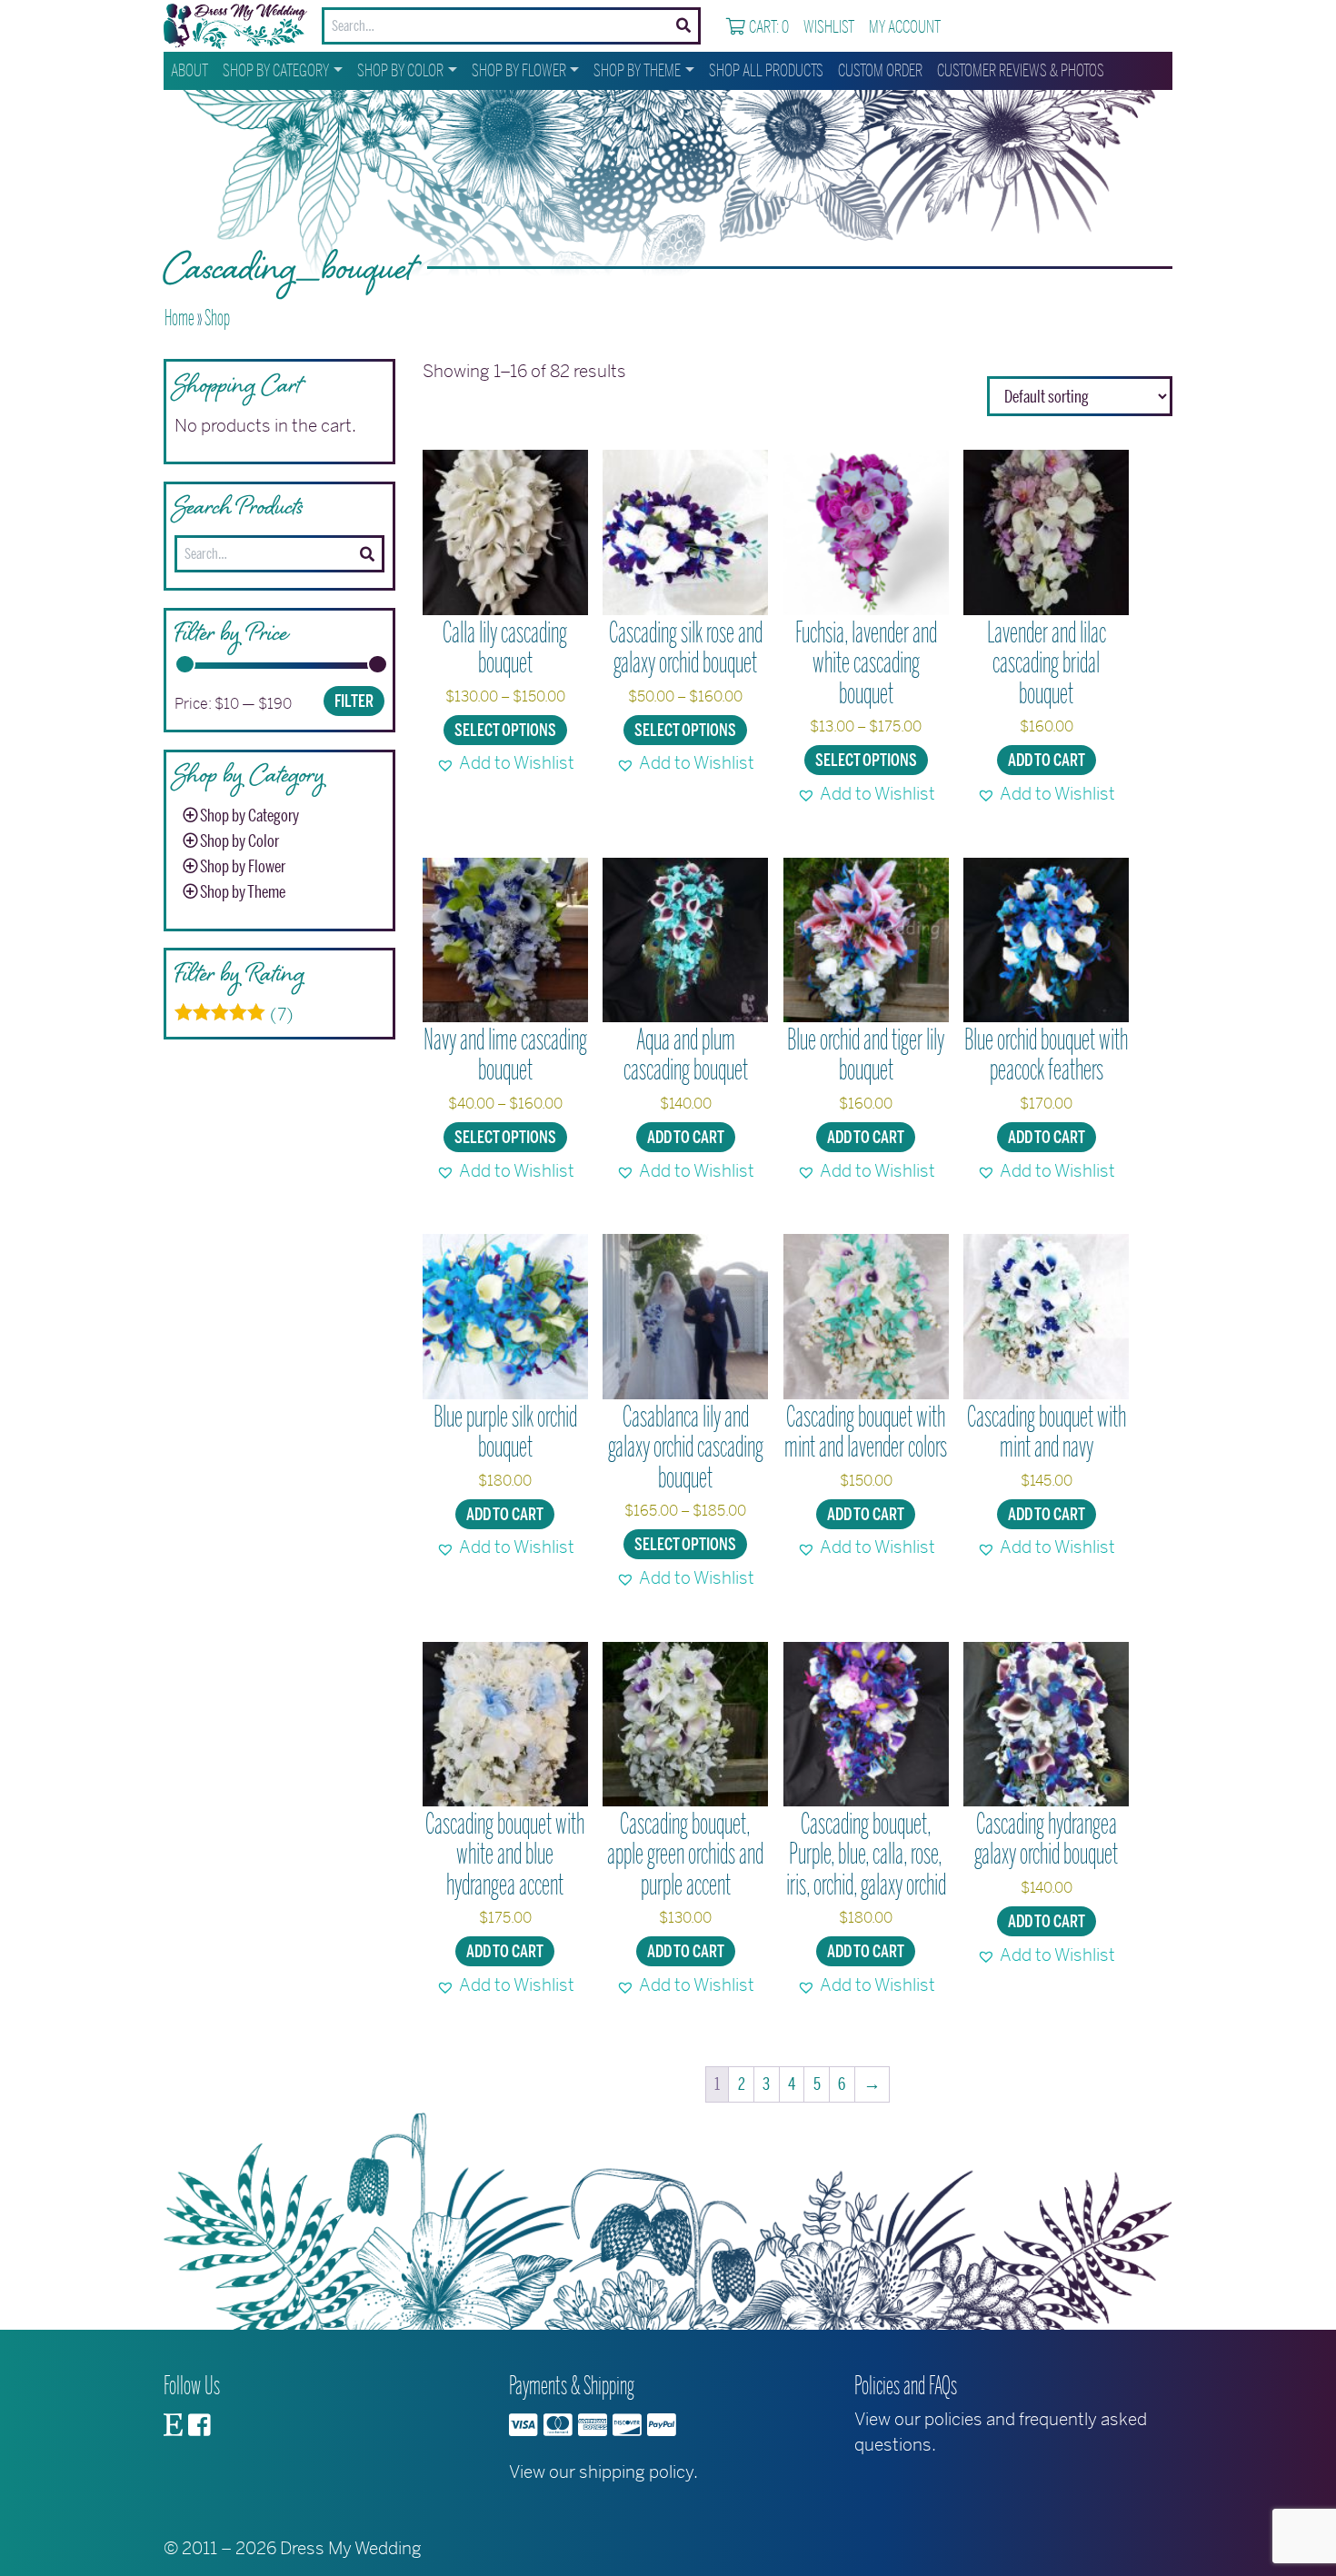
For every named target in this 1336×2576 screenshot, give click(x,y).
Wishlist (829, 27)
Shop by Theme (637, 71)
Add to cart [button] (1047, 761)
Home (179, 318)
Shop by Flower (519, 71)
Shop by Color (400, 71)
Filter (354, 701)
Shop (217, 318)
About (189, 71)
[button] (505, 763)
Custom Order (880, 71)
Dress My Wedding (351, 2548)
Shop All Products (766, 71)
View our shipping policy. (603, 2472)
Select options (505, 731)
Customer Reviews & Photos (1021, 71)
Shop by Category (276, 71)
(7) (234, 1015)
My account (905, 27)
